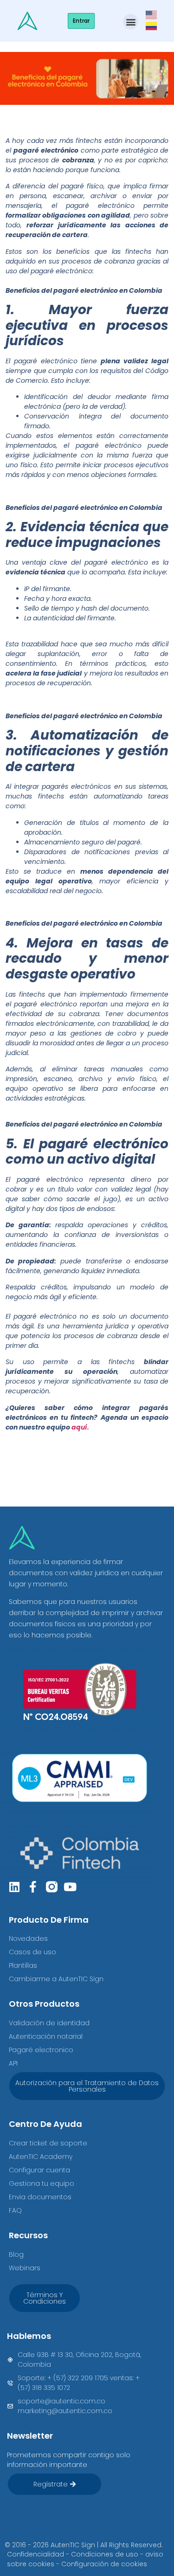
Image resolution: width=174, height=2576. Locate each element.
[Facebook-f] (33, 1887)
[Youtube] (70, 1887)
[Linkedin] (15, 1887)
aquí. (80, 1427)
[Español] (152, 25)
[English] (152, 14)
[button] (131, 22)
